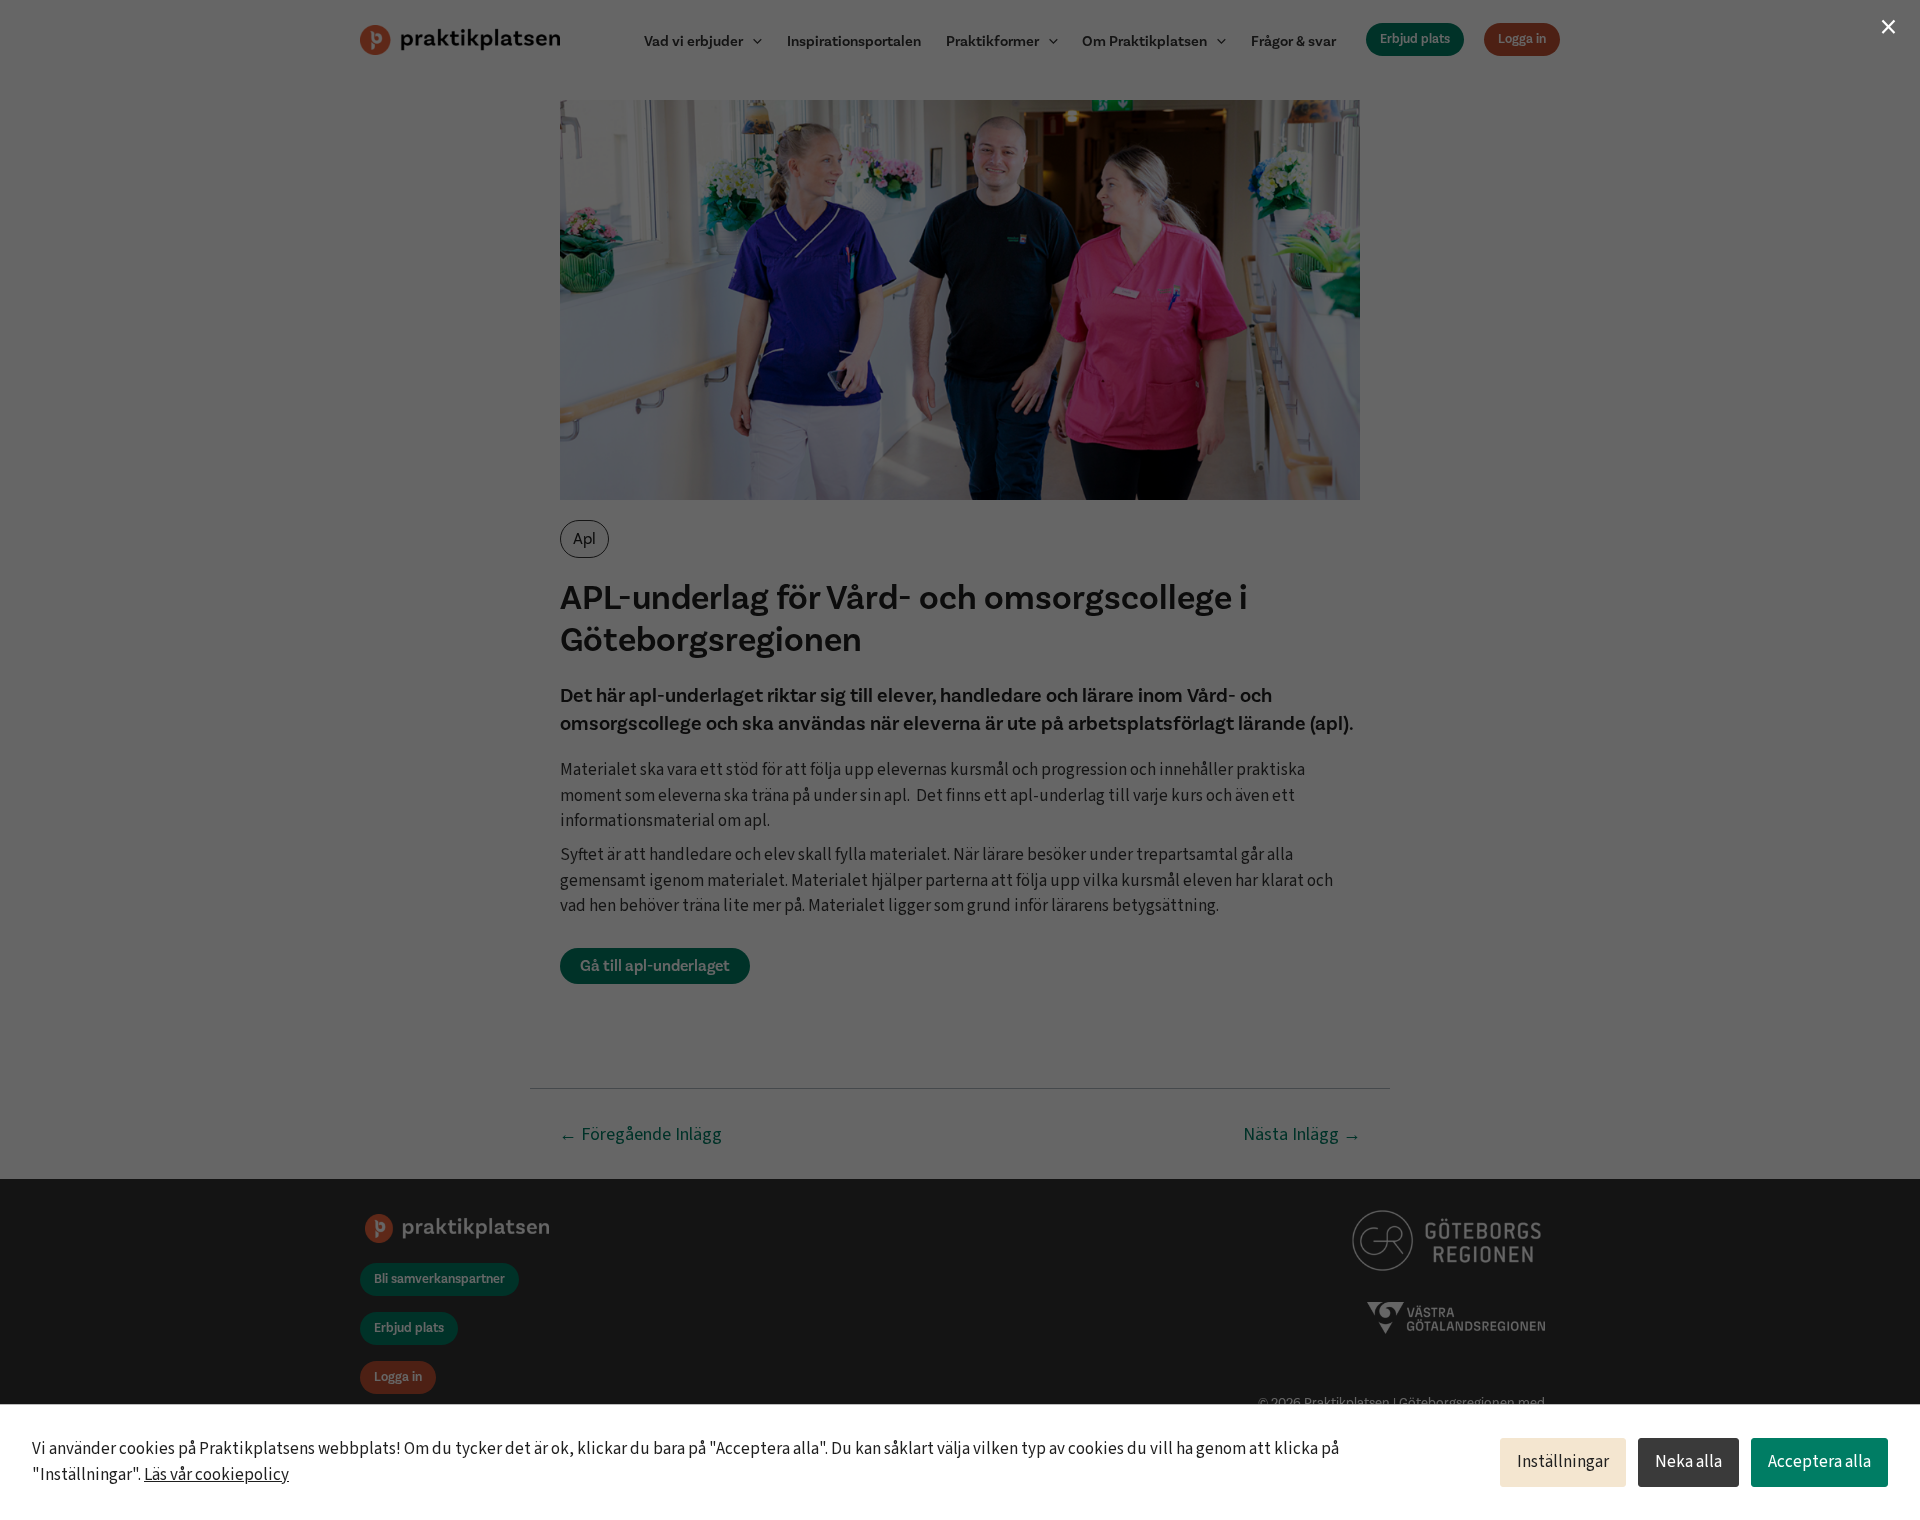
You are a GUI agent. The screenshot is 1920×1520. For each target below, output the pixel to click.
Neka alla (1688, 1462)
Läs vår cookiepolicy (216, 1475)
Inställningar (1563, 1462)
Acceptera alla (1819, 1462)
